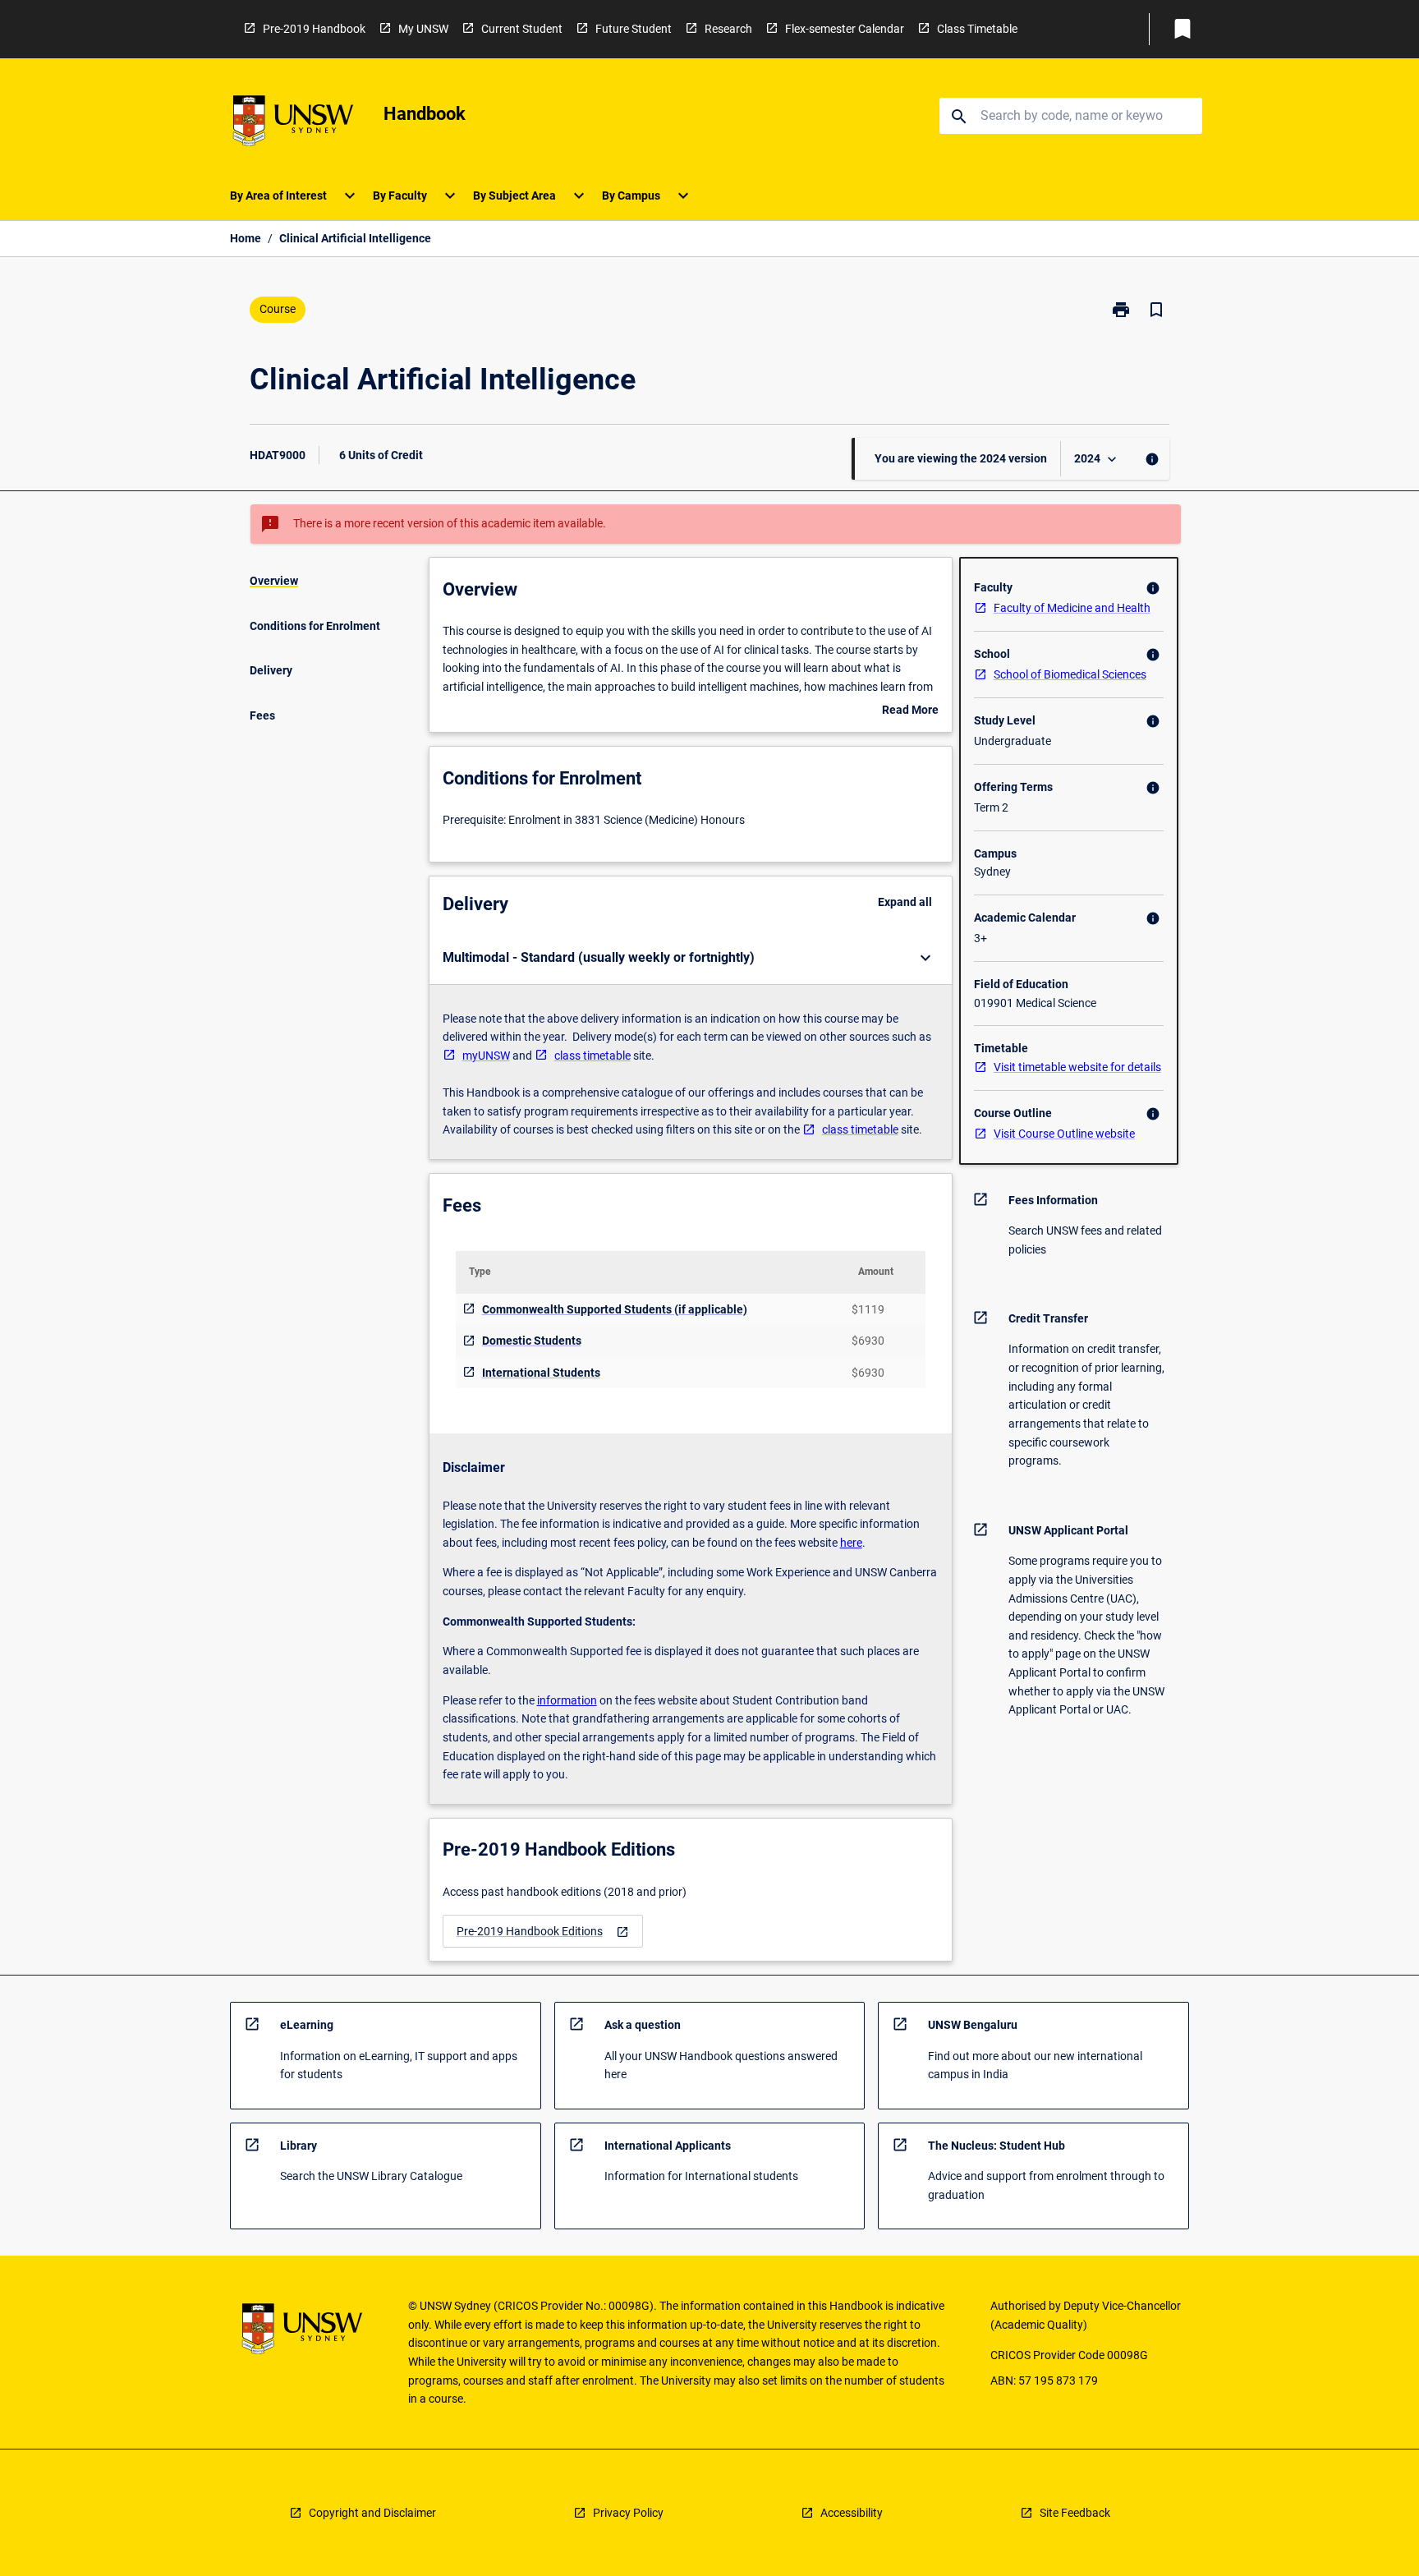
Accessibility (852, 2513)
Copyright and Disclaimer (372, 2513)
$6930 (868, 1341)
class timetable (592, 1056)
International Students (541, 1373)
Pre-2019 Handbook (314, 29)
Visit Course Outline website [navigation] (1064, 1134)
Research (728, 29)
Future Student (634, 29)
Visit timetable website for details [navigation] (1077, 1067)
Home (246, 238)
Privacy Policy (628, 2513)
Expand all (905, 902)
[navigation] (543, 1932)
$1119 (868, 1309)
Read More (910, 711)
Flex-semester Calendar (845, 29)
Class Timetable (977, 29)
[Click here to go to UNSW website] (293, 124)
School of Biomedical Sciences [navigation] (1070, 674)
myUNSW (486, 1056)
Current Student (522, 29)
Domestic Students (532, 1341)
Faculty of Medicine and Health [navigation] (1072, 608)
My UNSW (423, 29)
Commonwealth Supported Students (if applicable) (615, 1309)
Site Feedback (1075, 2513)
